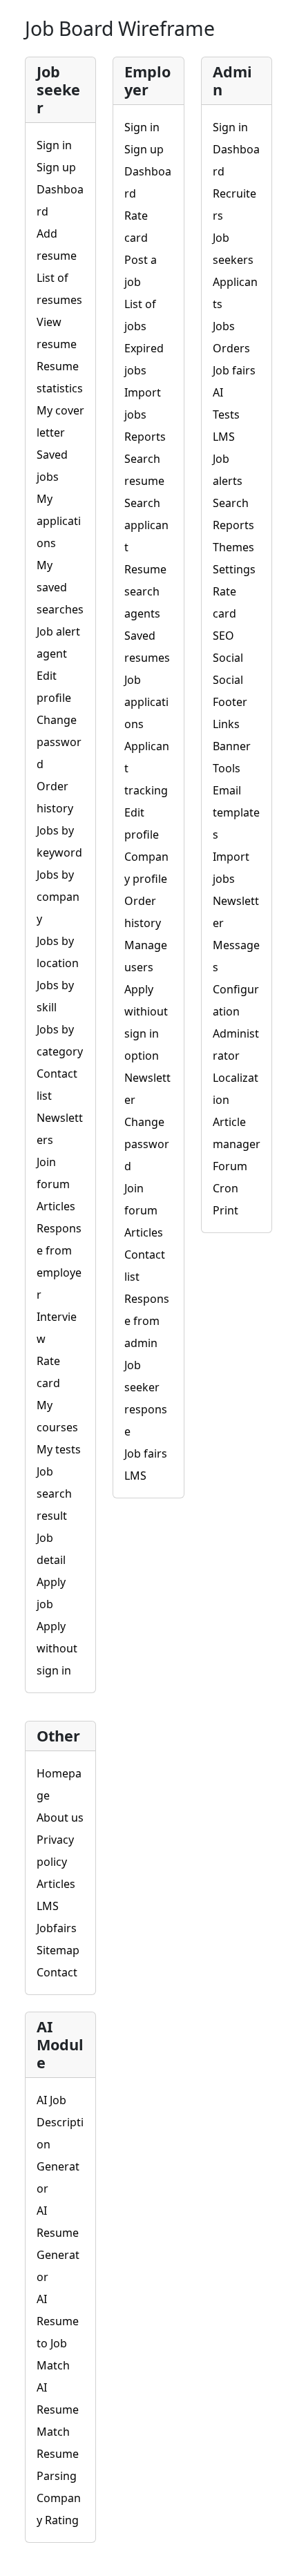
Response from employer (59, 1261)
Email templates (236, 812)
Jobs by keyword (59, 841)
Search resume (144, 470)
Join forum (53, 1173)
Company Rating (59, 2509)
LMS (135, 1476)
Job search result (54, 1494)
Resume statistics (60, 377)
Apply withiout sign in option (146, 1022)
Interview (57, 1328)
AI (218, 392)
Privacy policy (55, 1851)
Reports (145, 437)
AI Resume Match (58, 2410)
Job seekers (233, 249)
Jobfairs (57, 1928)
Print (226, 1210)
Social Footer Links (230, 702)
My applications (59, 521)
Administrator (236, 1044)
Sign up (56, 167)
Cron (226, 1188)
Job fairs (146, 1453)
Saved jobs (52, 466)
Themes (233, 547)
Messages (236, 956)
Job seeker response (146, 1398)
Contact (57, 1972)
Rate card (48, 1372)
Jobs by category (60, 1040)
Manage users (146, 956)
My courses (57, 1416)
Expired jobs (144, 359)
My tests (59, 1449)
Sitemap (58, 1950)
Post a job (141, 271)
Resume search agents (145, 591)
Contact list (57, 1085)
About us (60, 1817)
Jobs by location (58, 952)
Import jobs (143, 403)
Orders (231, 348)
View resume (57, 333)
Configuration (236, 1000)
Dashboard (60, 200)
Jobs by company (58, 897)
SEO (223, 636)
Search (231, 503)
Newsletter (147, 1089)
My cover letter (60, 421)
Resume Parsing (58, 2465)
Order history (55, 797)
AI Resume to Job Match (58, 2332)
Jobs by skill (55, 996)
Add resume (57, 245)
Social (228, 658)
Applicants (235, 293)
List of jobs (140, 315)
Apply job (51, 1593)
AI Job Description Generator (60, 2144)
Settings (234, 569)
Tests (226, 414)
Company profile (146, 868)
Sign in (54, 145)
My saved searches (60, 587)
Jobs (224, 326)
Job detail (51, 1549)
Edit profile (54, 687)
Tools (227, 768)
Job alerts (228, 470)
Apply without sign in (57, 1648)
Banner (232, 746)
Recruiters (234, 204)
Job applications (146, 702)
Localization (236, 1089)
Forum (230, 1166)
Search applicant (146, 525)
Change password (59, 742)
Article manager (237, 1133)
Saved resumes (147, 647)
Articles (56, 1206)
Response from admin (147, 1321)
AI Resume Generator (58, 2244)
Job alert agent (58, 642)
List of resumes (59, 289)
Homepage (59, 1784)
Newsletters (60, 1129)
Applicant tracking (147, 768)
